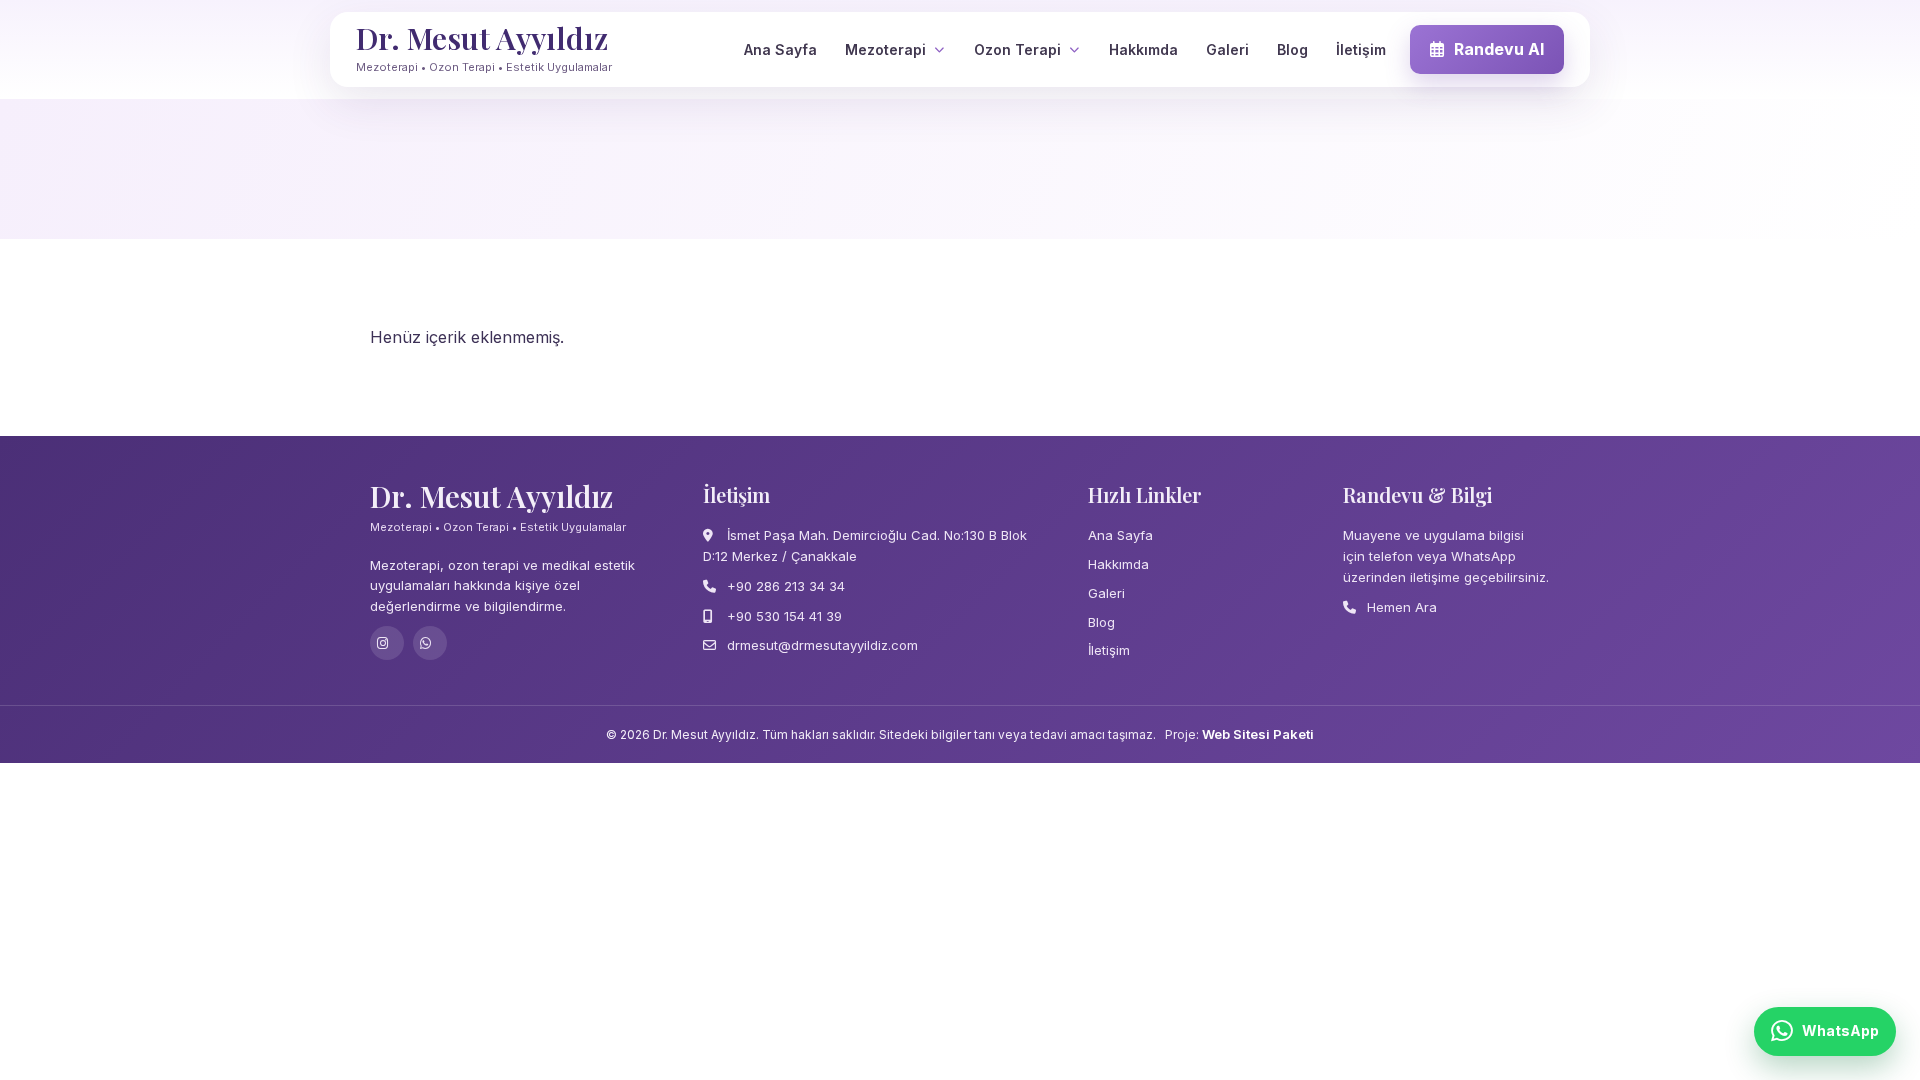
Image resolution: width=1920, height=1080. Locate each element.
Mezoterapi (885, 49)
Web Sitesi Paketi (1258, 734)
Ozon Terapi (1017, 49)
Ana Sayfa (780, 49)
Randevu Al (1499, 49)
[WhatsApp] (430, 643)
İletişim (1361, 49)
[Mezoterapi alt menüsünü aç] (939, 49)
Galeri (1227, 49)
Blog (1292, 49)
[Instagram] (387, 643)
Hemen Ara (1400, 607)
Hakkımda (1143, 49)
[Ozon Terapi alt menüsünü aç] (1074, 49)
